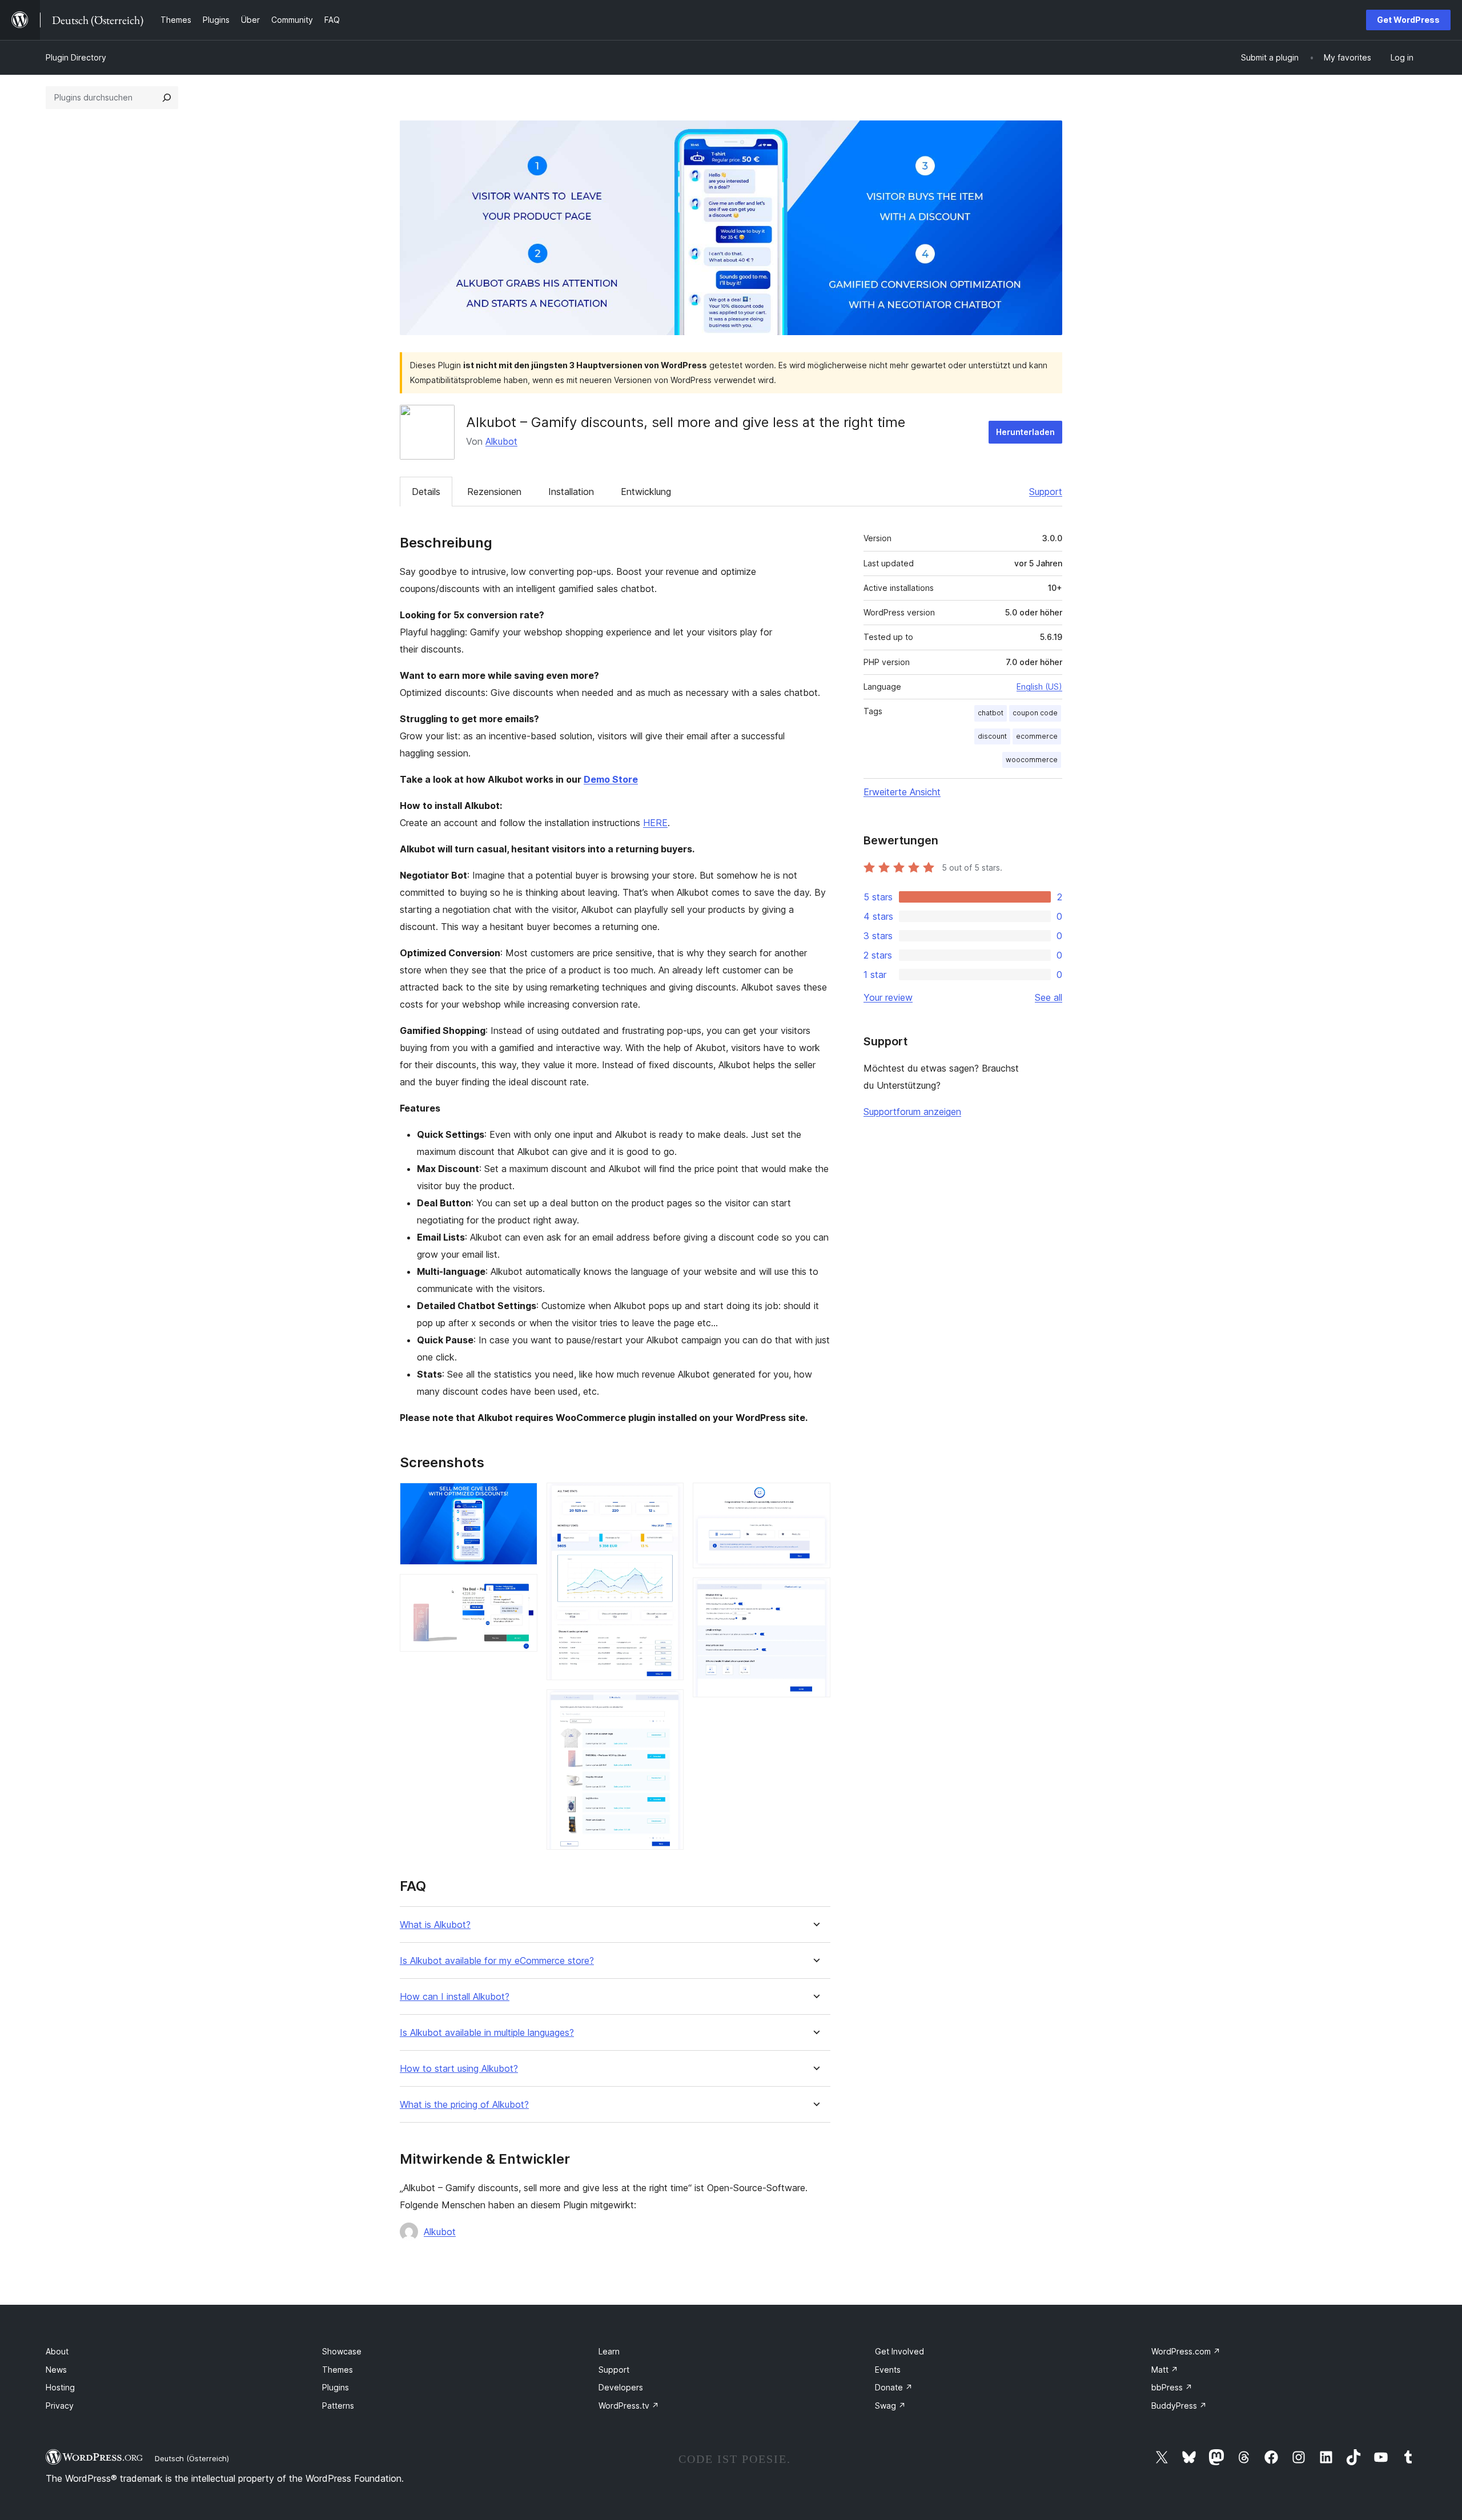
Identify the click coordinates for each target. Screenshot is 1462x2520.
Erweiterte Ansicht (902, 792)
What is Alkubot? (435, 1925)
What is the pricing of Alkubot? (464, 2105)
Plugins (336, 2387)
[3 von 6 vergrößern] (668, 1498)
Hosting (60, 2387)
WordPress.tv (629, 2406)
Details (426, 492)
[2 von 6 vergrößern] (522, 1589)
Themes (338, 2370)
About (57, 2351)
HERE (655, 823)
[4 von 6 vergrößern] (668, 1705)
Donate (894, 2387)
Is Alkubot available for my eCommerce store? (497, 1961)
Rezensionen (494, 492)
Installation (571, 492)
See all (1049, 997)
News (56, 2370)
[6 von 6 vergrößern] (815, 1593)
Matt (1165, 2370)
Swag (890, 2406)
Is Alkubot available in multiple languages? (487, 2033)
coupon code (1035, 713)
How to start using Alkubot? (459, 2069)
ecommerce (1037, 736)
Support (1046, 492)
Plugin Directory (76, 57)
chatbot (991, 713)
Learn (609, 2351)
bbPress (1172, 2387)
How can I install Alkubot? (455, 1997)
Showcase (342, 2351)
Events (888, 2370)
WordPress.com (1186, 2351)
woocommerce (1032, 760)
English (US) (1039, 687)
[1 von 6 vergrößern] (522, 1498)
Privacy (60, 2406)
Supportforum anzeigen (912, 1112)
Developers (621, 2387)
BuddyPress (1179, 2406)
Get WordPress (1408, 20)
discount (992, 736)
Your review (888, 997)
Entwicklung (646, 492)
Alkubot (501, 441)
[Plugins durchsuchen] (167, 98)
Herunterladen (1025, 432)
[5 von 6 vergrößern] (815, 1498)
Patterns (338, 2406)
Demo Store (611, 779)
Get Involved (899, 2351)
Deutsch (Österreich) (192, 2458)
